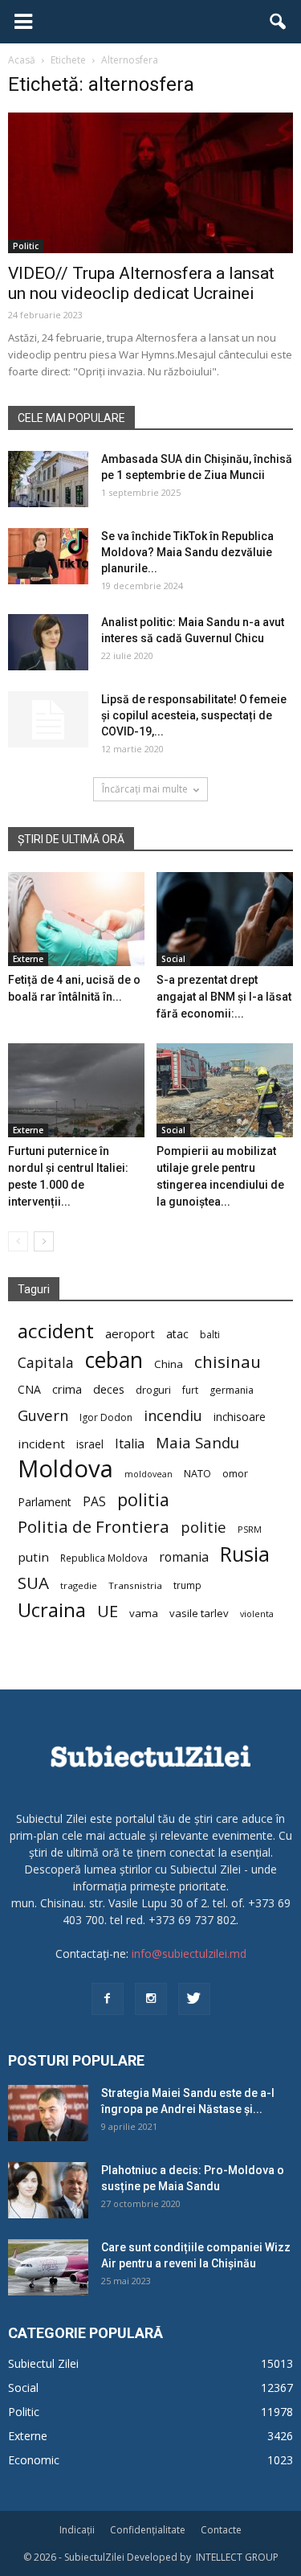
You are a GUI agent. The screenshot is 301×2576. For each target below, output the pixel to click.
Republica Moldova (104, 1558)
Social (173, 959)
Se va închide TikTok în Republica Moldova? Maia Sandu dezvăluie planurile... (187, 552)
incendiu (173, 1416)
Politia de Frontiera (94, 1527)
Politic (26, 246)
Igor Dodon (106, 1417)
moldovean (148, 1474)
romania (184, 1557)
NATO (197, 1474)
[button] (279, 22)
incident (41, 1444)
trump (187, 1585)
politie (203, 1527)
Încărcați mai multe (145, 789)
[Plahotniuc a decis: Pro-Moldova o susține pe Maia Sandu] (48, 2190)
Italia (130, 1444)
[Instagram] (151, 1999)
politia (143, 1499)
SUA (33, 1583)
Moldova (65, 1469)
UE (108, 1611)
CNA (29, 1389)
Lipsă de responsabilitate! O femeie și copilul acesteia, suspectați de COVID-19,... (194, 715)
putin (33, 1557)
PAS (94, 1502)
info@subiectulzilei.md (189, 1954)
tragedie (79, 1585)
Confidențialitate (148, 2530)
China (169, 1364)
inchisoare (240, 1417)
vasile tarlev (199, 1613)
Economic (34, 2460)
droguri (153, 1390)
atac (177, 1334)
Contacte (221, 2530)
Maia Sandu (197, 1442)
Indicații (77, 2530)
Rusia (245, 1554)
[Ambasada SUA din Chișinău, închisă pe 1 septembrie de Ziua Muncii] (48, 479)
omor (235, 1474)
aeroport (130, 1333)
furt (190, 1390)
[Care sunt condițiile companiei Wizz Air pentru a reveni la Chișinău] (48, 2267)
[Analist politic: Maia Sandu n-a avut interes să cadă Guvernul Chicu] (48, 642)
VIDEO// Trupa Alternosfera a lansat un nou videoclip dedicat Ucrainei (141, 283)
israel (90, 1444)
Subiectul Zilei (43, 2363)
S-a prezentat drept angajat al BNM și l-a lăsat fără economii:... (224, 997)
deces (109, 1389)
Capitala (46, 1363)
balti (210, 1335)
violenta (257, 1614)
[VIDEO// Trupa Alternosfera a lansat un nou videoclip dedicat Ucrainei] (150, 183)
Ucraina (52, 1610)
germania (232, 1390)
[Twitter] (194, 1999)
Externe (28, 959)
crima (67, 1389)
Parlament (45, 1502)
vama (144, 1613)
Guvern (43, 1415)
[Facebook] (108, 1999)
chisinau (228, 1362)
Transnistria (135, 1585)
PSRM (250, 1529)
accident (56, 1331)
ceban (114, 1360)
